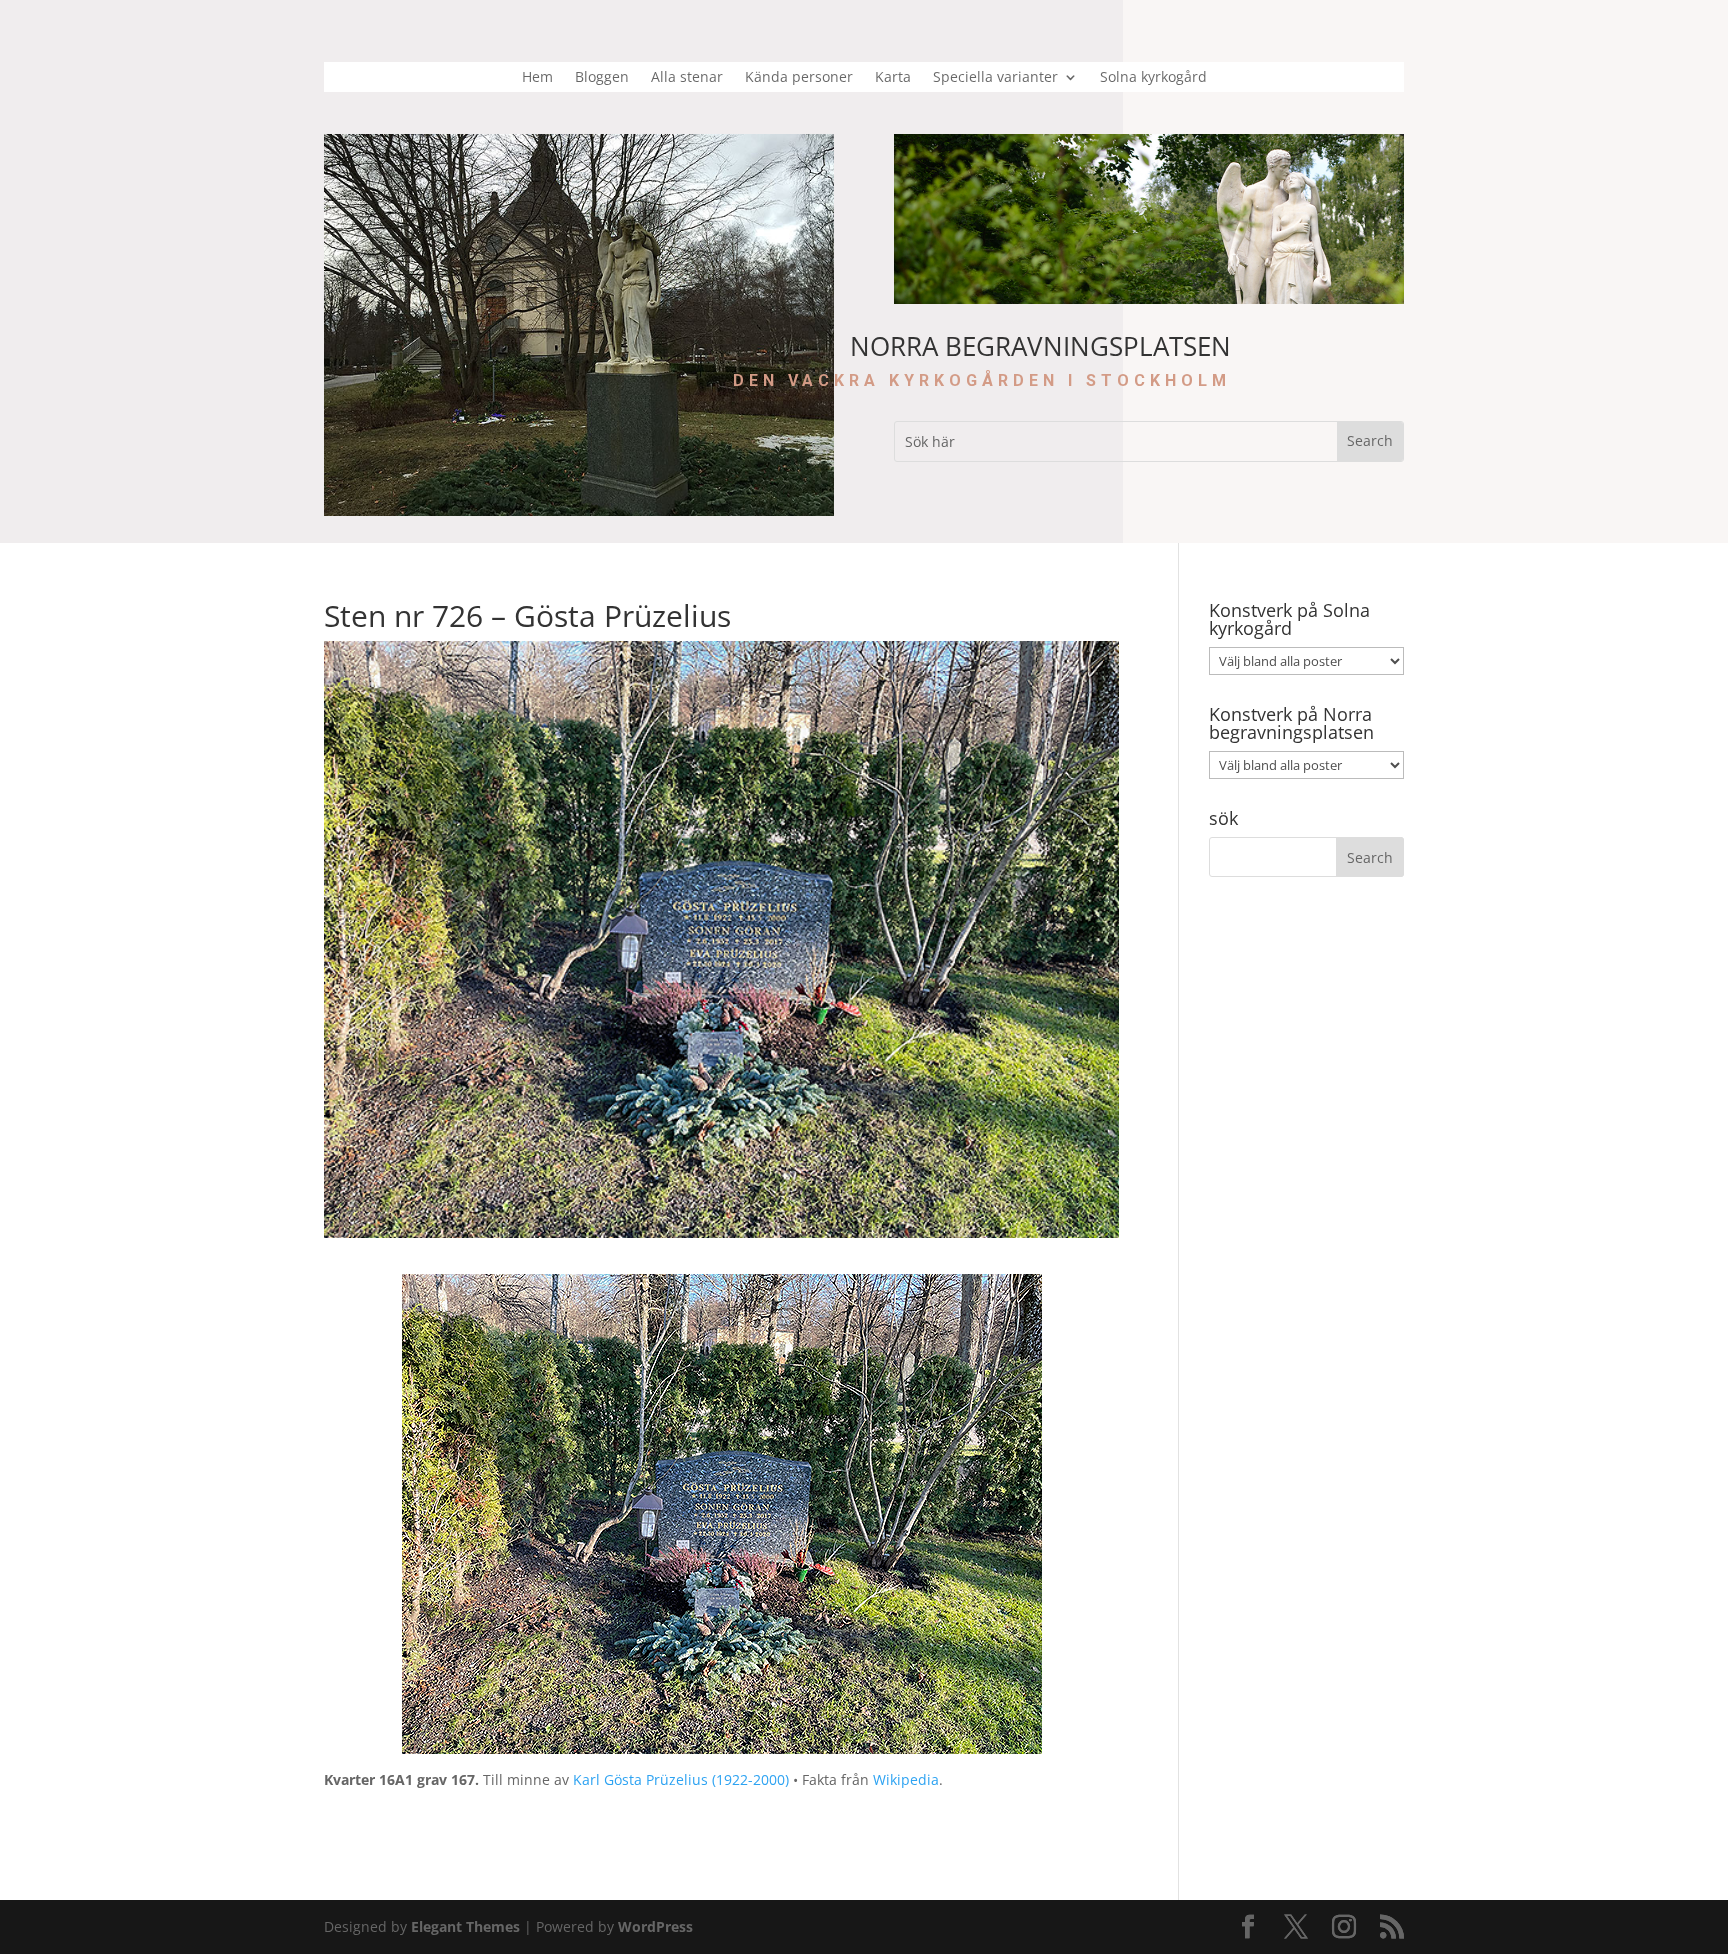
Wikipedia (906, 1779)
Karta (893, 78)
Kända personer (799, 78)
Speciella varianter (995, 78)
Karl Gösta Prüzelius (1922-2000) (681, 1779)
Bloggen (602, 78)
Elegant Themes (465, 1926)
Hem (537, 78)
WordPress (655, 1926)
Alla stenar (687, 78)
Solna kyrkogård (1153, 78)
